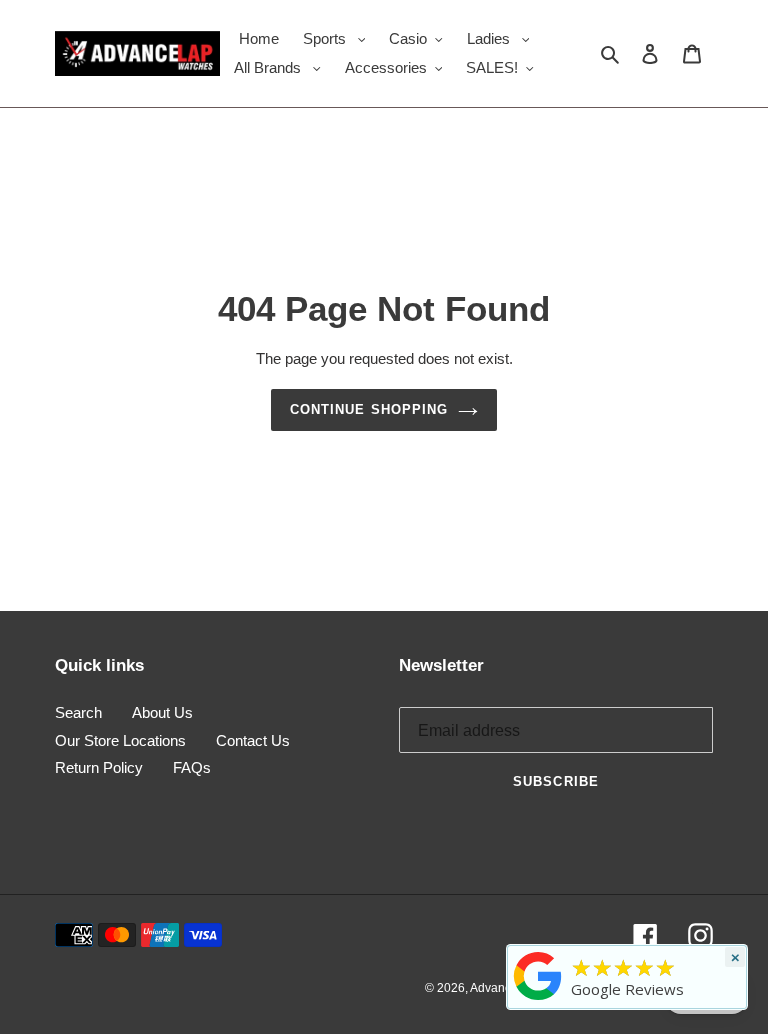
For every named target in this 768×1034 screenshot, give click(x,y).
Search (78, 712)
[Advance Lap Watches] (538, 1000)
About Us (162, 712)
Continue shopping (369, 409)
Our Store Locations (120, 740)
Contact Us (253, 740)
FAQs (192, 767)
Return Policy (99, 767)
